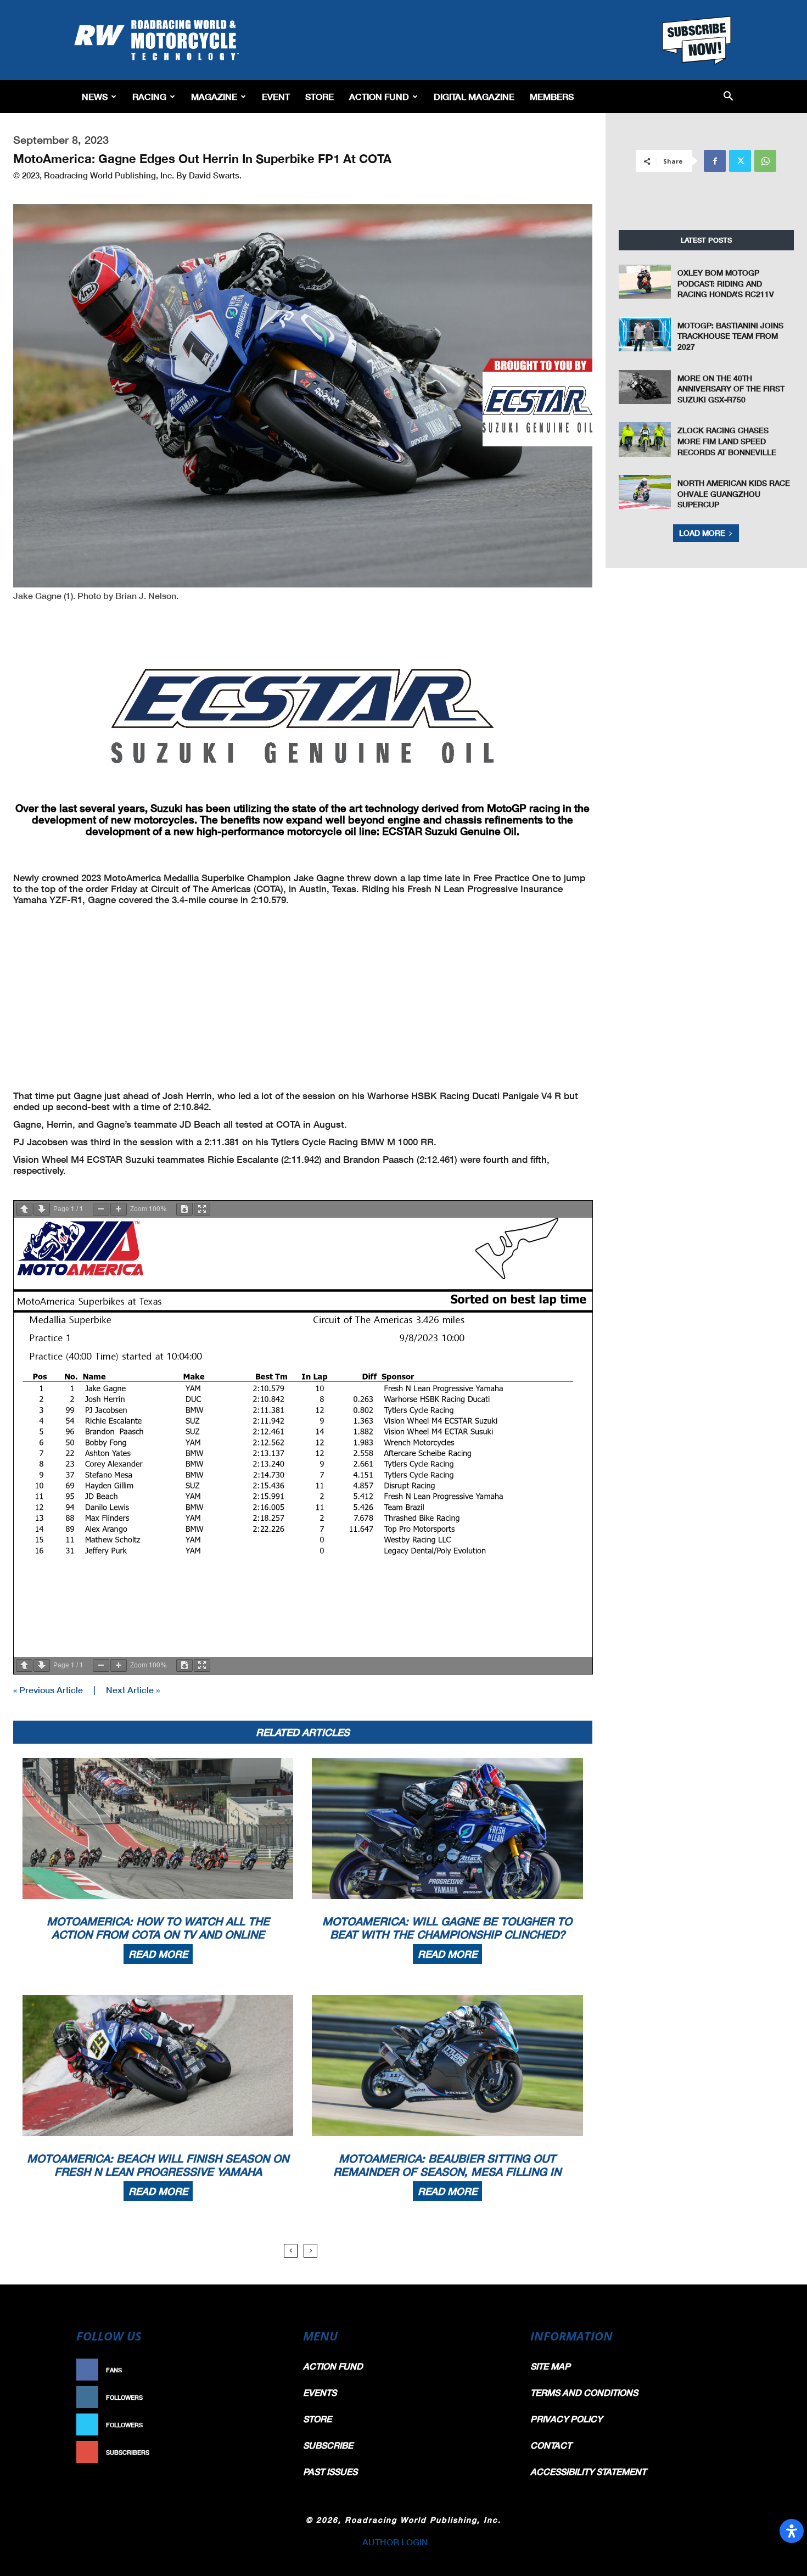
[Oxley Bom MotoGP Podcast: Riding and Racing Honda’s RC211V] (645, 282)
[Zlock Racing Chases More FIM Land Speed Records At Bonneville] (645, 439)
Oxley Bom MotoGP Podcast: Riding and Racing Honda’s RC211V (726, 283)
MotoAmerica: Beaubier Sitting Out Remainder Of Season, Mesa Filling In (447, 2165)
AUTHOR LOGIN (395, 2542)
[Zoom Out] (101, 1209)
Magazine (214, 96)
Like (270, 2370)
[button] (728, 97)
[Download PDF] (184, 1209)
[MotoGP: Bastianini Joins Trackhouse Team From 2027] (645, 334)
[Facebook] (715, 161)
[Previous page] (24, 1209)
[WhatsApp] (765, 161)
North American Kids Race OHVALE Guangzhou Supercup (734, 494)
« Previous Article (48, 1690)
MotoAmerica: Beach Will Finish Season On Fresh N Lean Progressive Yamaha (158, 2165)
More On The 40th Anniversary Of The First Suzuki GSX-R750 (731, 389)
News (95, 96)
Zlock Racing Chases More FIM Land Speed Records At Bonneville (727, 441)
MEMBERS (552, 96)
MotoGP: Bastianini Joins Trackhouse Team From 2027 (730, 336)
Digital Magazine (474, 96)
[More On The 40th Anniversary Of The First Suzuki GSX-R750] (645, 387)
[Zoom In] (119, 1209)
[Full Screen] (202, 1209)
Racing (149, 96)
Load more (702, 533)
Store (320, 96)
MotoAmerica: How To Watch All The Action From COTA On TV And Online (158, 1928)
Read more (158, 1954)
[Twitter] (740, 161)
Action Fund (379, 96)
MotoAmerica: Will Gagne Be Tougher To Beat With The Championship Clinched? (447, 1928)
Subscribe (259, 2452)
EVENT (276, 96)
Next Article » (133, 1690)
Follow (264, 2397)
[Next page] (42, 1209)
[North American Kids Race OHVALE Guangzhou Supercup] (645, 492)
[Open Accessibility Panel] (792, 2531)
